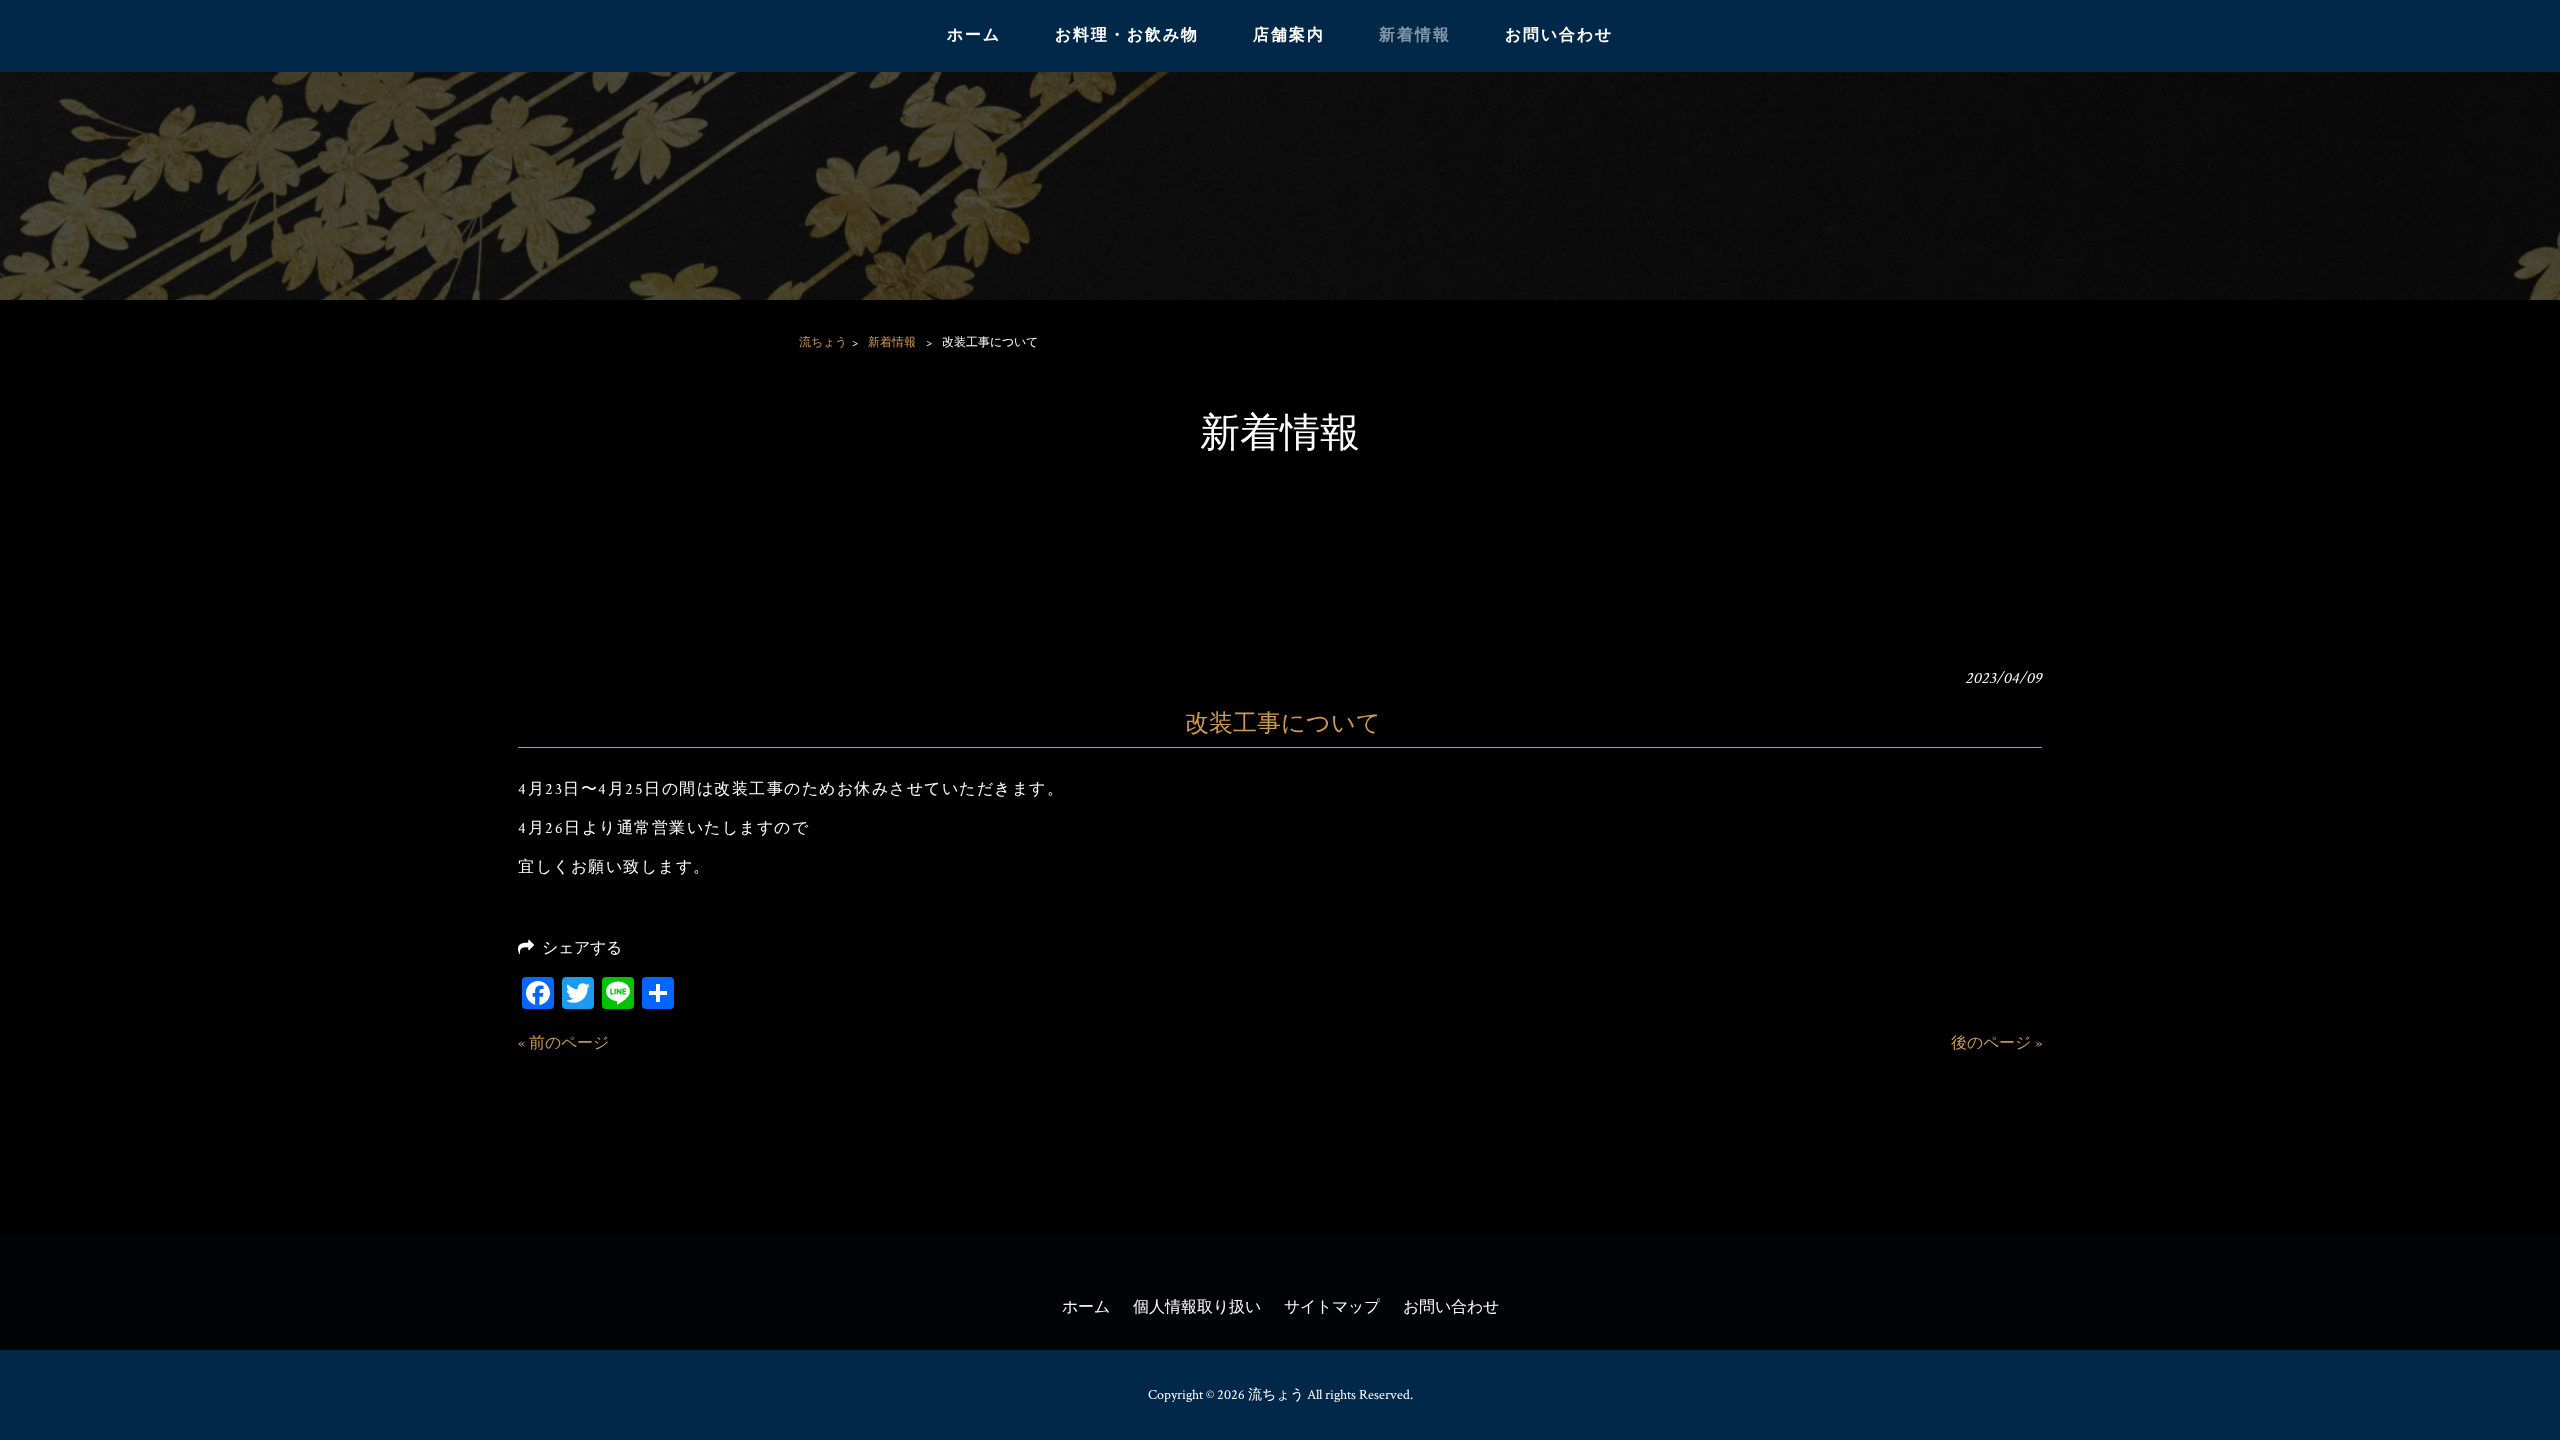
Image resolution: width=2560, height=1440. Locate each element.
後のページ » (1996, 1043)
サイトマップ (1332, 1307)
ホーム (1086, 1307)
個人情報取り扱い (1197, 1307)
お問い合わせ (1451, 1307)
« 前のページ (563, 1043)
